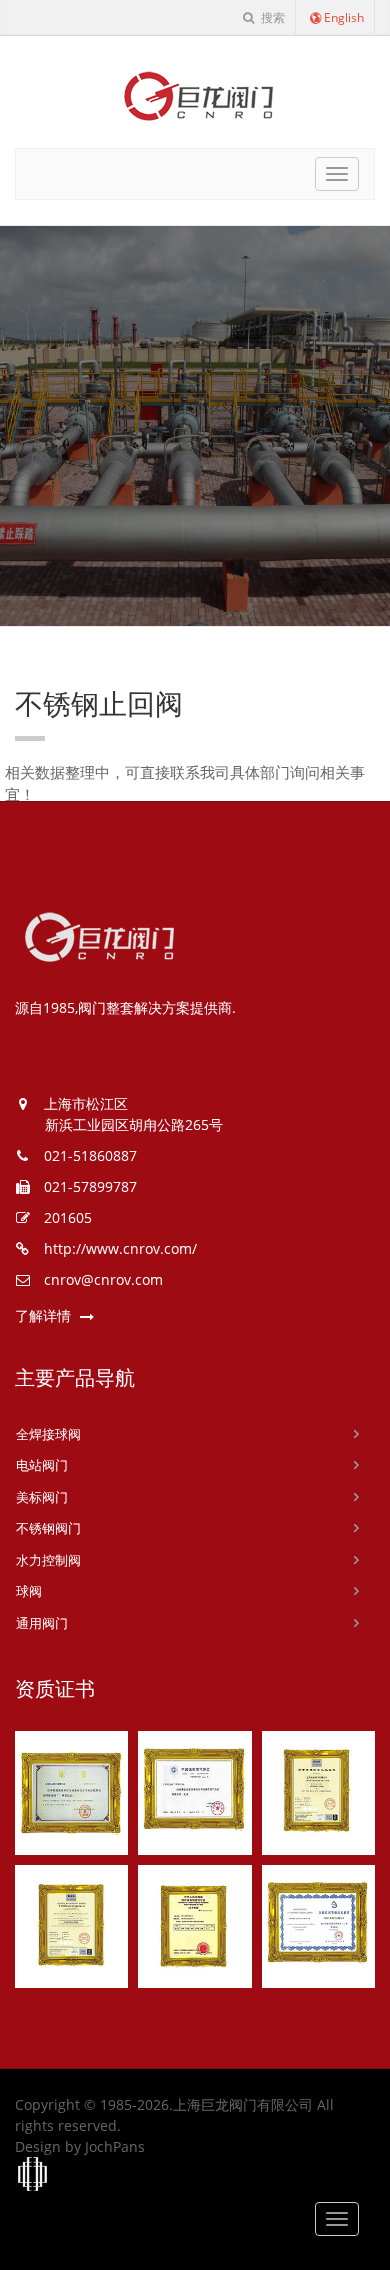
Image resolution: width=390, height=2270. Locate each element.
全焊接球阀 (48, 1434)
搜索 (271, 17)
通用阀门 (42, 1623)
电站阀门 (42, 1465)
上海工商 (33, 2175)
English (344, 17)
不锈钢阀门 (48, 1528)
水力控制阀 (48, 1560)
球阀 (29, 1591)
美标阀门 (42, 1497)
